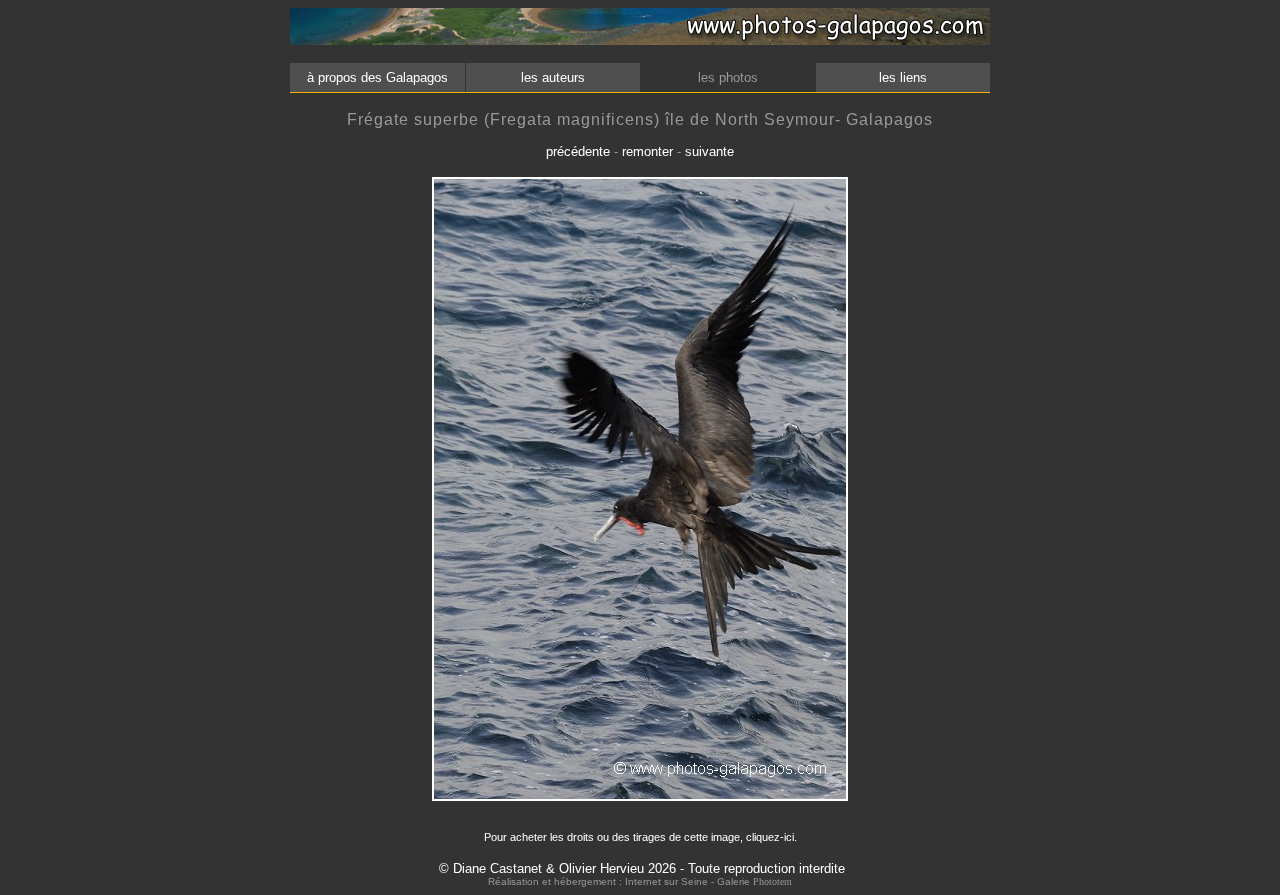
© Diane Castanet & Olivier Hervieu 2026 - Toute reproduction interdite (642, 868)
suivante (709, 151)
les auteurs (553, 77)
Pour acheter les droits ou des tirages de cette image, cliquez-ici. (640, 837)
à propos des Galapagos (377, 77)
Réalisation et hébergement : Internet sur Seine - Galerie (620, 881)
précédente (578, 151)
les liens (903, 77)
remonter (647, 151)
